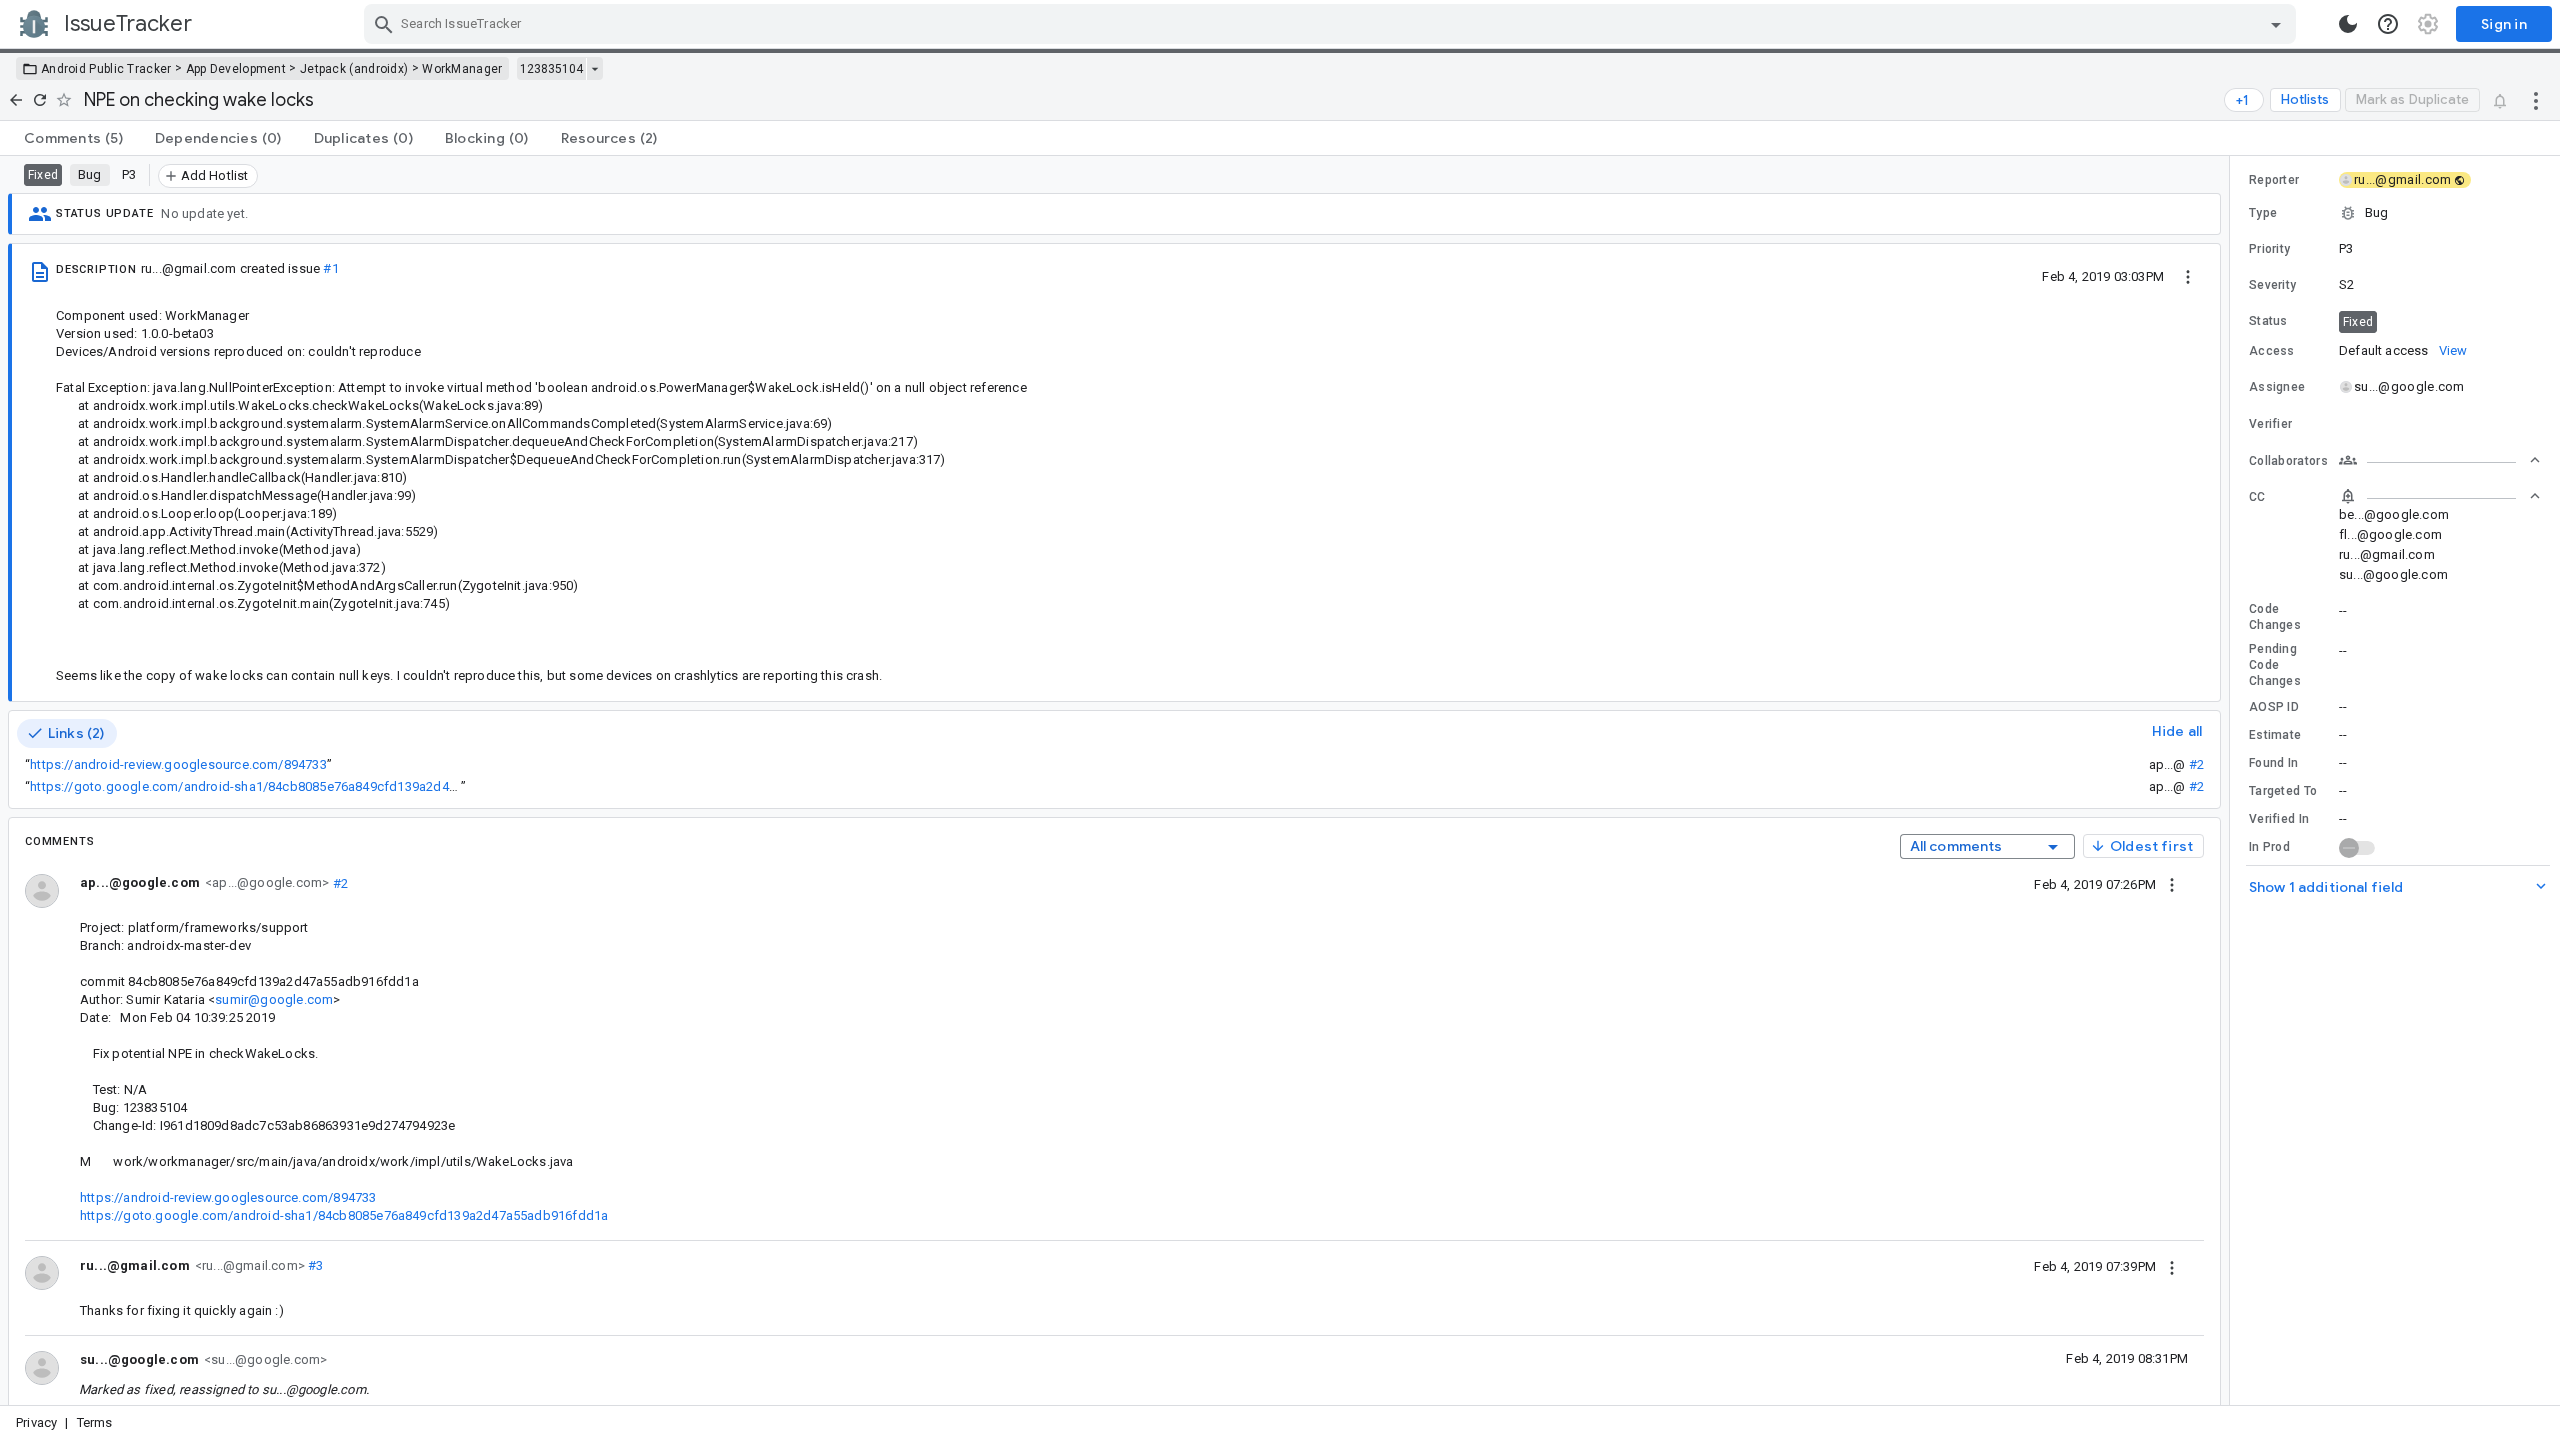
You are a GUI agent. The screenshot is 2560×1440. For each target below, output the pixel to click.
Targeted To (2283, 791)
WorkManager (462, 69)
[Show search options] (2276, 24)
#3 (314, 1265)
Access (2272, 351)
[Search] (384, 24)
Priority (2269, 249)
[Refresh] (40, 100)
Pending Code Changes (2275, 665)
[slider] (2233, 780)
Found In (2273, 763)
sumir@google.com (274, 999)
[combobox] (1332, 24)
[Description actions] (2188, 276)
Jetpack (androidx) (354, 69)
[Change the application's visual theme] (2348, 24)
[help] (2388, 24)
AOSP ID (2274, 707)
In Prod (2269, 847)
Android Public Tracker (106, 69)
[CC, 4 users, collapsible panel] (2440, 496)
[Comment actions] (2172, 884)
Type (2263, 213)
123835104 (551, 69)
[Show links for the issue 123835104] (594, 69)
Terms (95, 1422)
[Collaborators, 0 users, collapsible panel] (2440, 460)
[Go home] (16, 100)
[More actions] (2536, 100)
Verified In (2279, 819)
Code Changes (2275, 617)
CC (2257, 497)
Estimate (2275, 735)
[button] (2395, 213)
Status (2268, 321)
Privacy (36, 1422)
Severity (2272, 285)
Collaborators (2288, 461)
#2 (2196, 764)
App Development (236, 69)
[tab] (73, 138)
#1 (330, 268)
